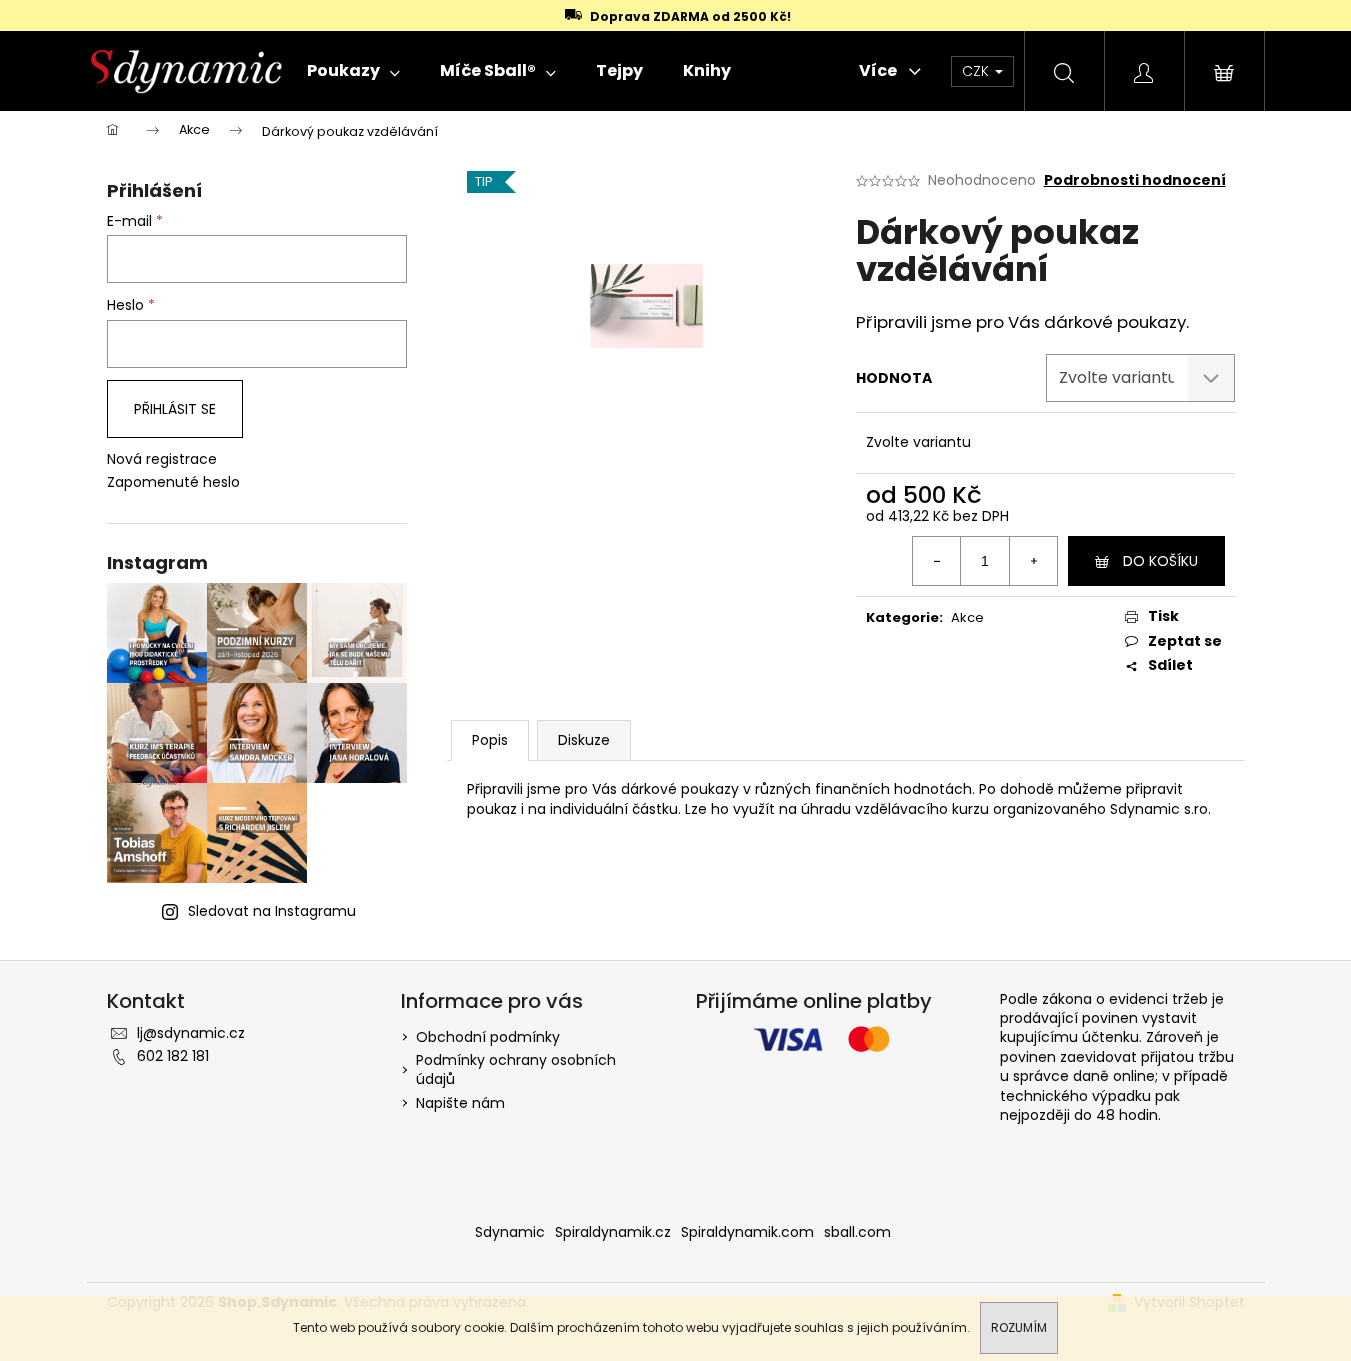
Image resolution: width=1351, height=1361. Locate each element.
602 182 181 (173, 1056)
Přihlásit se (175, 409)
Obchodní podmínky (488, 1037)
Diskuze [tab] (584, 740)
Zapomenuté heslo (173, 482)
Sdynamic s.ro (1159, 809)
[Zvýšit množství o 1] (1033, 561)
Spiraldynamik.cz (613, 1232)
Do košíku (1160, 561)
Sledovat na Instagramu (272, 911)
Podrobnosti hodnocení (1135, 180)
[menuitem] (353, 71)
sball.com (857, 1232)
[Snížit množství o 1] (937, 561)
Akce (967, 617)
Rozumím (1019, 1327)
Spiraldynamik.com (747, 1232)
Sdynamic (510, 1232)
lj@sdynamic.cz (191, 1033)
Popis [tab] (490, 740)
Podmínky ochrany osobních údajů (516, 1069)
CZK (977, 71)
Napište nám (460, 1103)
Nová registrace (162, 459)
